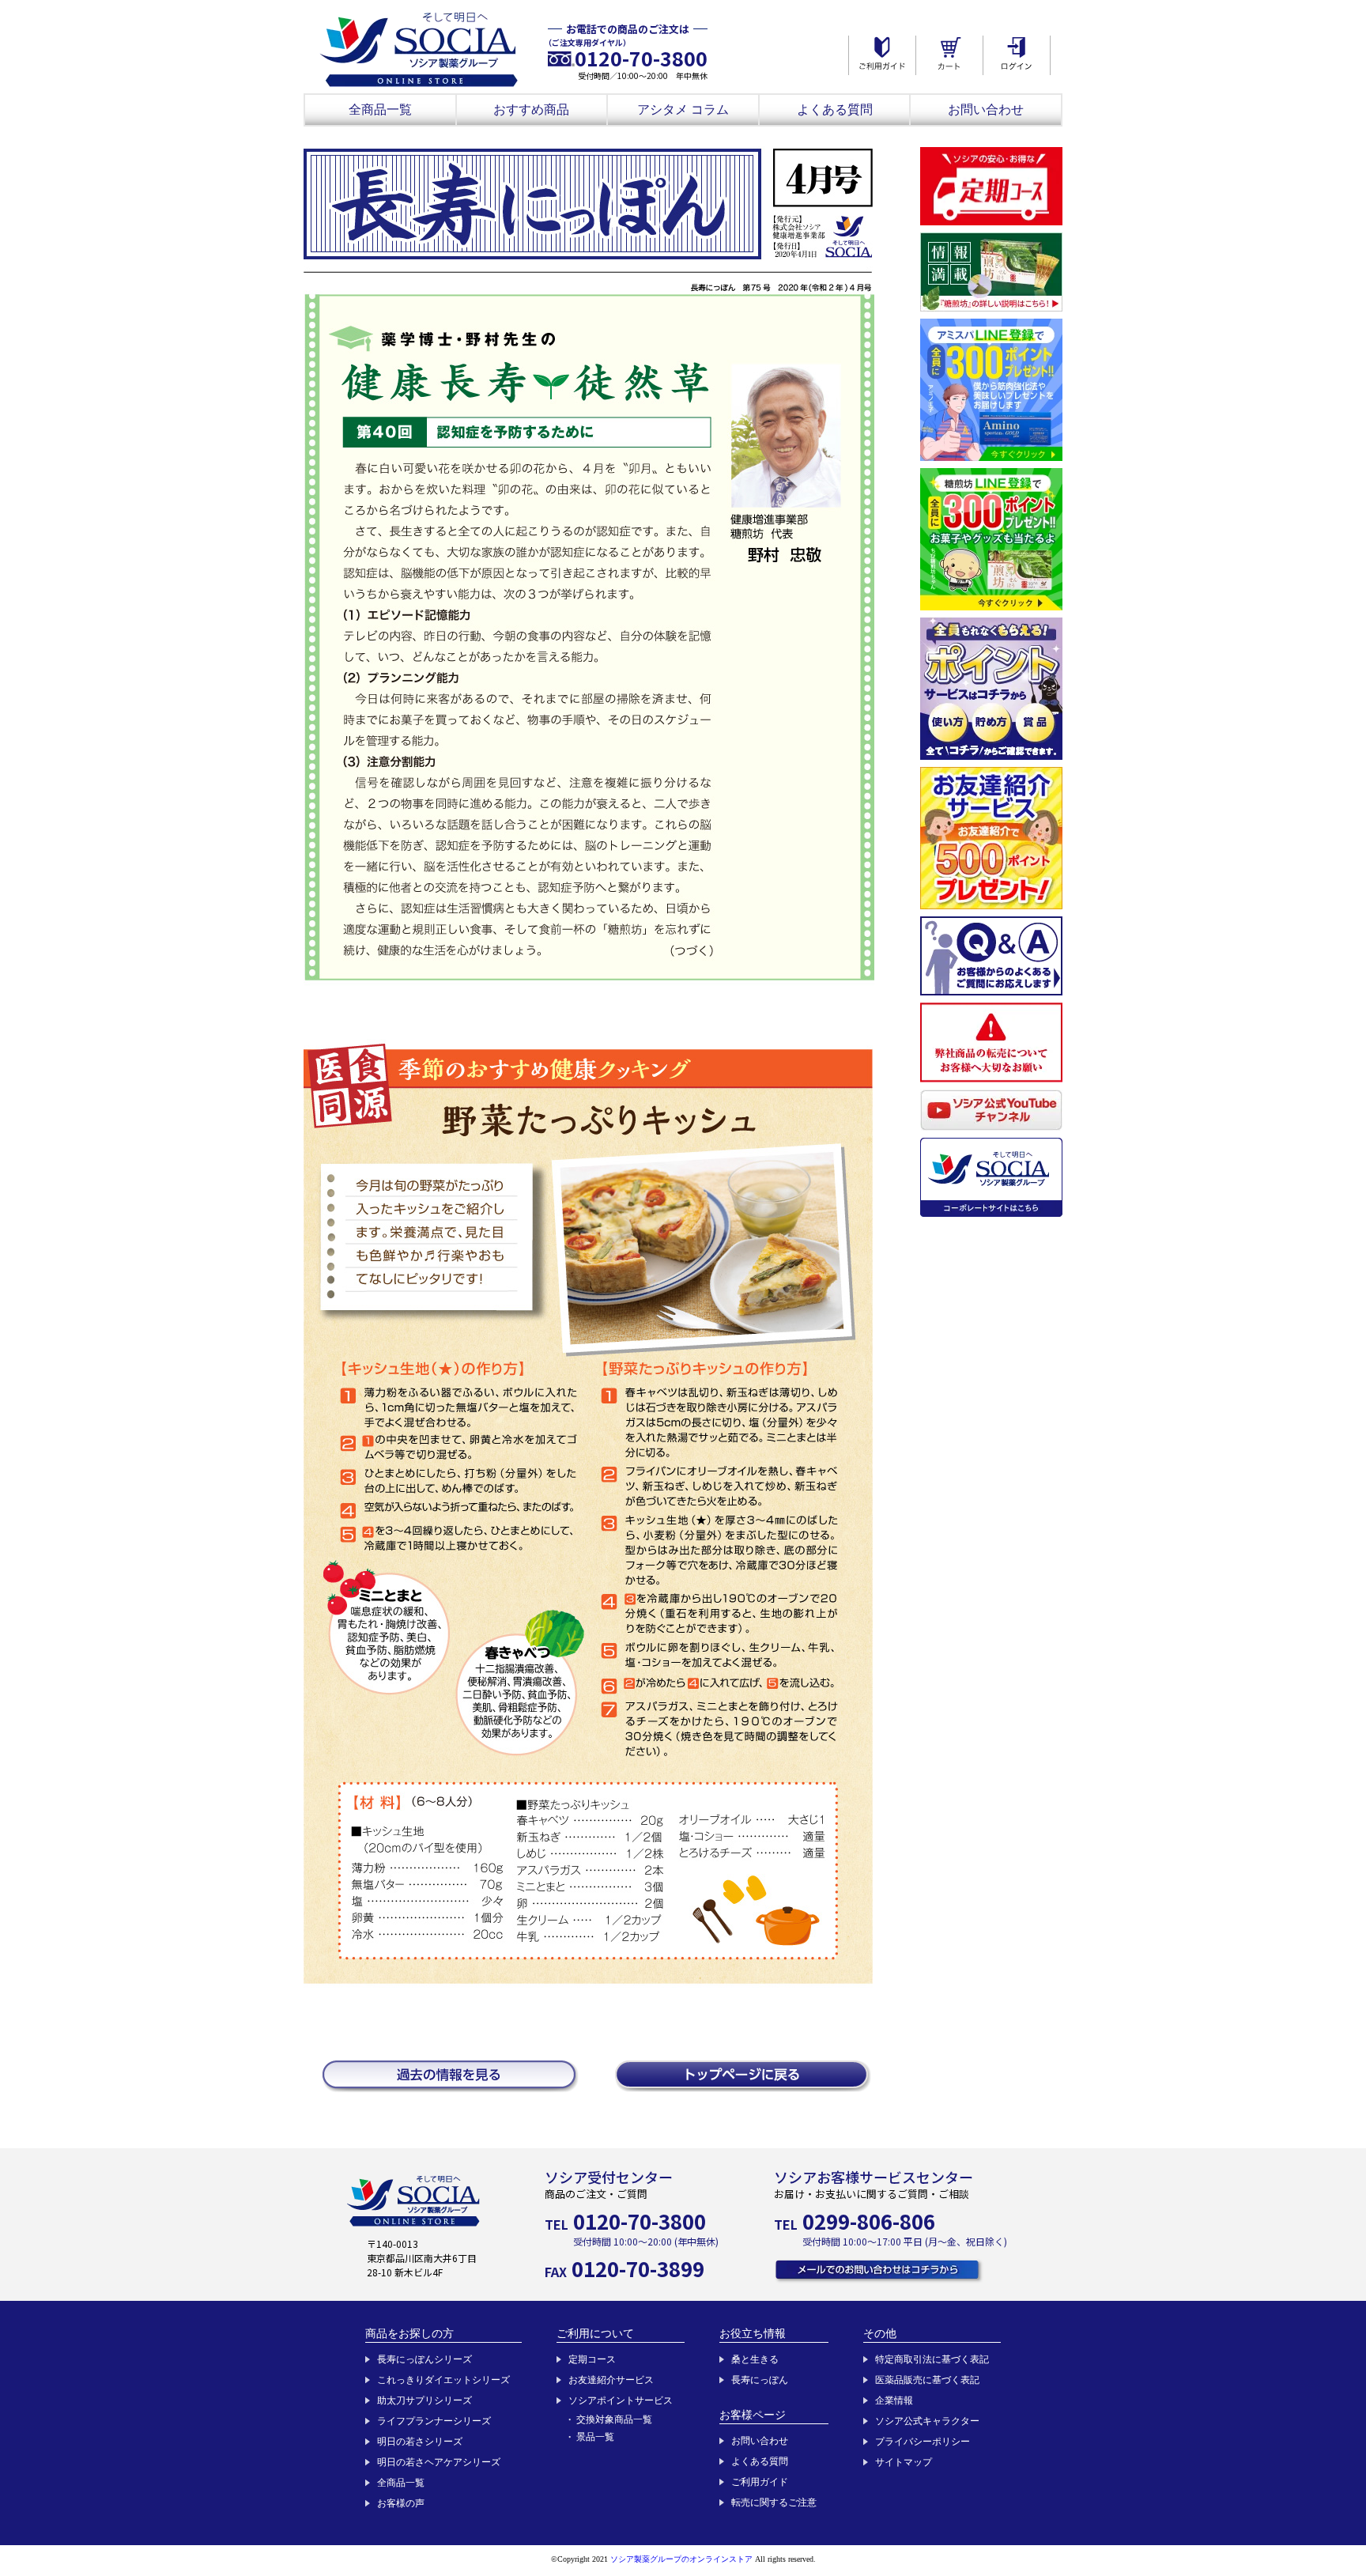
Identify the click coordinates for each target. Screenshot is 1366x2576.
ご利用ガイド (760, 2482)
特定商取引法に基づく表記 (932, 2359)
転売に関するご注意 (774, 2502)
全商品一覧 (380, 110)
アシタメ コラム (683, 110)
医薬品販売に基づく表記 (927, 2380)
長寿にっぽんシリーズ (425, 2359)
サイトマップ (904, 2462)
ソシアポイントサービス (621, 2400)
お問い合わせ (986, 110)
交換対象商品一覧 (614, 2419)
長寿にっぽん (760, 2380)
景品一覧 (595, 2437)
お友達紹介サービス (611, 2380)
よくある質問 (835, 110)
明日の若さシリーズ (420, 2442)
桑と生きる (755, 2359)
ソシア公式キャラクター (927, 2421)
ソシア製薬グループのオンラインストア (681, 2559)
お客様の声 (401, 2503)
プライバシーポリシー (923, 2442)
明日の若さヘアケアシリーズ (439, 2462)
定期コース (592, 2359)
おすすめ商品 (531, 110)
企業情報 (894, 2400)
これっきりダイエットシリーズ (443, 2380)
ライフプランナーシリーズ (434, 2421)
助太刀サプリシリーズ (425, 2400)
